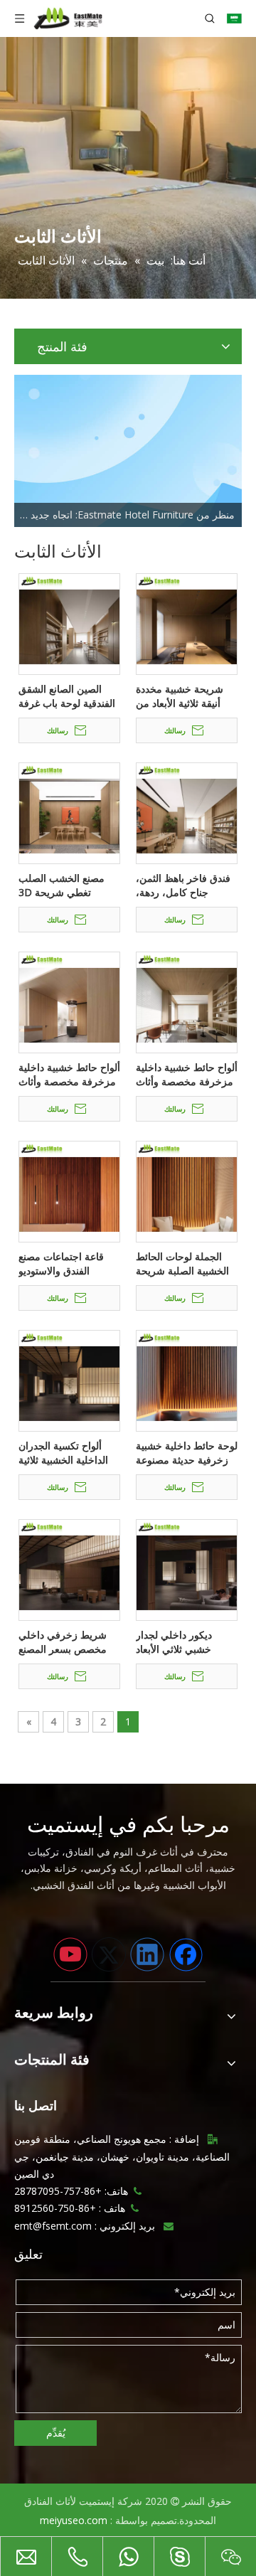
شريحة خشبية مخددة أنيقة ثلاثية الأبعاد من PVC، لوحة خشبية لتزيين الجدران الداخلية (187, 696)
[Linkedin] (147, 1954)
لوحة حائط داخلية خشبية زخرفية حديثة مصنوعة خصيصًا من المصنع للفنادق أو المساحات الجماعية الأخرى (187, 1453)
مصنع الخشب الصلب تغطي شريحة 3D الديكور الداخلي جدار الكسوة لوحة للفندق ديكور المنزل (62, 885)
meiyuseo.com (74, 2520)
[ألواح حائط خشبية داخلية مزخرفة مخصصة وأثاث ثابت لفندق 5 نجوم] (187, 1001)
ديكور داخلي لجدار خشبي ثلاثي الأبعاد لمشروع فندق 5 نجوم (180, 1642)
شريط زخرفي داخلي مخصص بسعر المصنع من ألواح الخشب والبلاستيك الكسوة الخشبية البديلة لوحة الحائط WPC (63, 1642)
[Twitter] (109, 1954)
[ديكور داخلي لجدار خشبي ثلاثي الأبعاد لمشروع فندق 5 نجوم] (187, 1569)
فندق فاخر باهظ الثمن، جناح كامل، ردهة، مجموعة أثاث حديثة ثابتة (186, 885)
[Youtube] (70, 1954)
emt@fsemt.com (53, 2226)
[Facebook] (186, 1954)
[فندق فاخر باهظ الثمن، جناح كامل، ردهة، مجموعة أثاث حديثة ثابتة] (187, 812)
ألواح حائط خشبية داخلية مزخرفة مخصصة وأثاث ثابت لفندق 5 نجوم (187, 1075)
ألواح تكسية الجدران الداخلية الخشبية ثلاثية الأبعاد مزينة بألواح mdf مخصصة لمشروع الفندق (69, 1453)
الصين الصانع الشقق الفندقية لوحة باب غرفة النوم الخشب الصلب (67, 696)
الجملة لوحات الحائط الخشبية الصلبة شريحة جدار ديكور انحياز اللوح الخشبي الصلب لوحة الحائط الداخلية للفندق (183, 1264)
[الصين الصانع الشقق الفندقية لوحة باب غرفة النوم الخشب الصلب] (69, 623)
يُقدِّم (56, 2433)
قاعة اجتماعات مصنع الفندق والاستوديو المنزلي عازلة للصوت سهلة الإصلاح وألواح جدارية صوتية (63, 1264)
